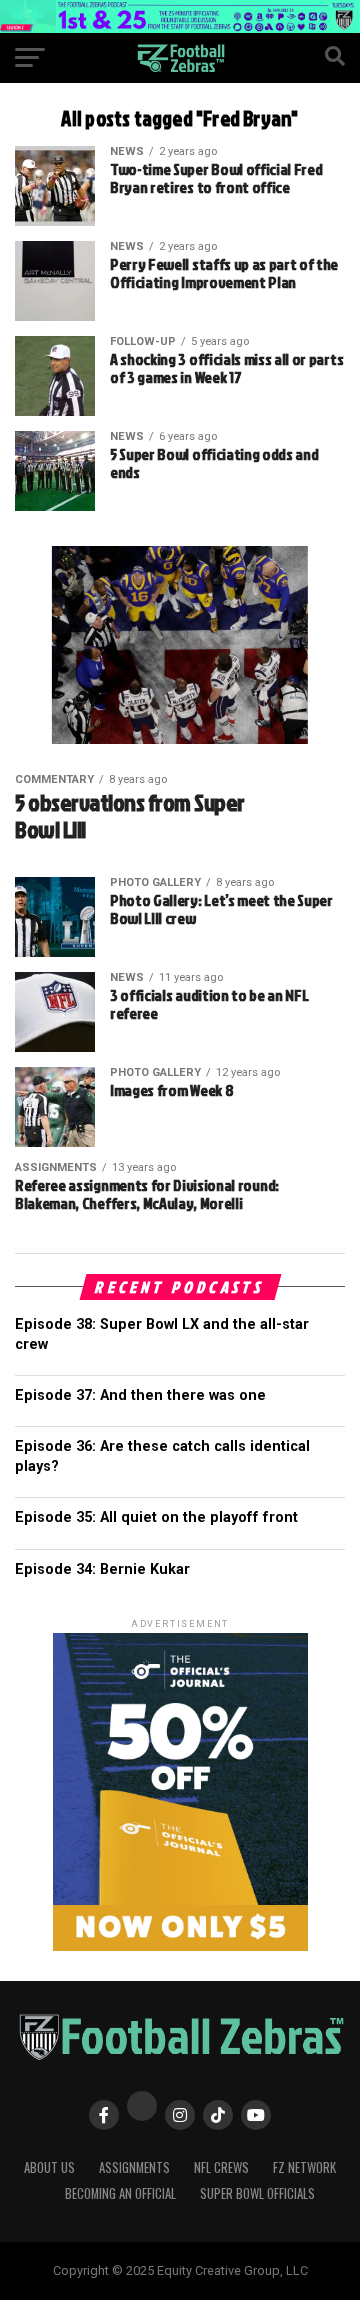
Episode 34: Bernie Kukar (102, 1569)
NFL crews (221, 2167)
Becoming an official (120, 2193)
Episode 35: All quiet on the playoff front (156, 1517)
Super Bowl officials (257, 2193)
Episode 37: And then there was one (140, 1395)
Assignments (134, 2167)
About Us (49, 2167)
